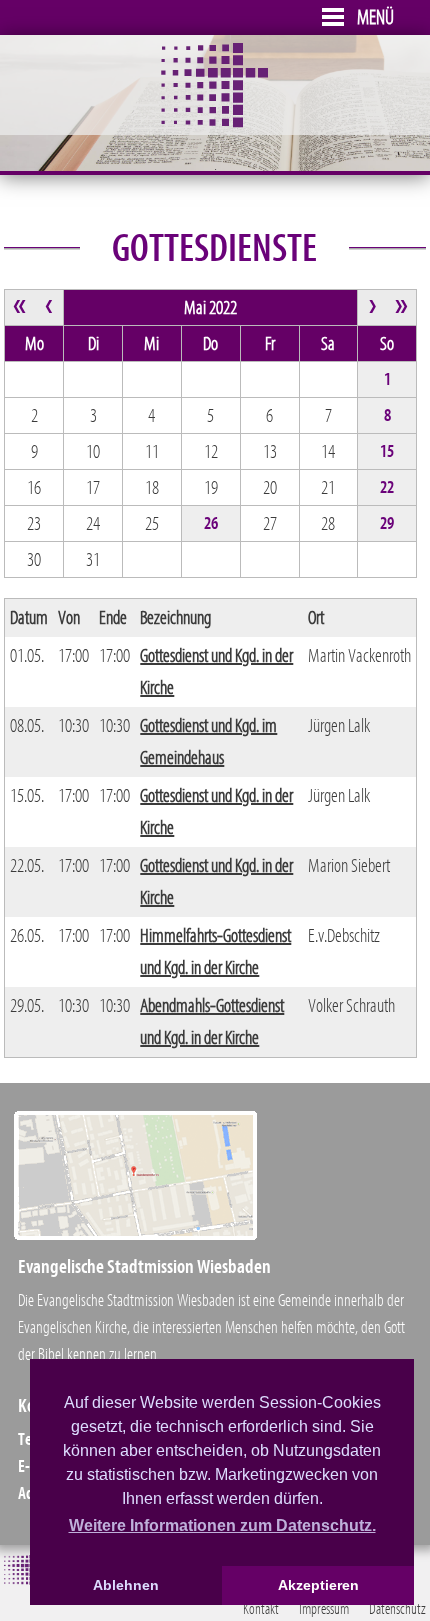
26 (211, 524)
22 (387, 488)
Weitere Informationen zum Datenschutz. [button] (222, 1525)
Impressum (324, 1609)
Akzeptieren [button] (318, 1585)
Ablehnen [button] (126, 1585)
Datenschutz (397, 1609)
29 (387, 524)
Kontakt (261, 1609)
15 (387, 452)
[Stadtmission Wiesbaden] (214, 123)
